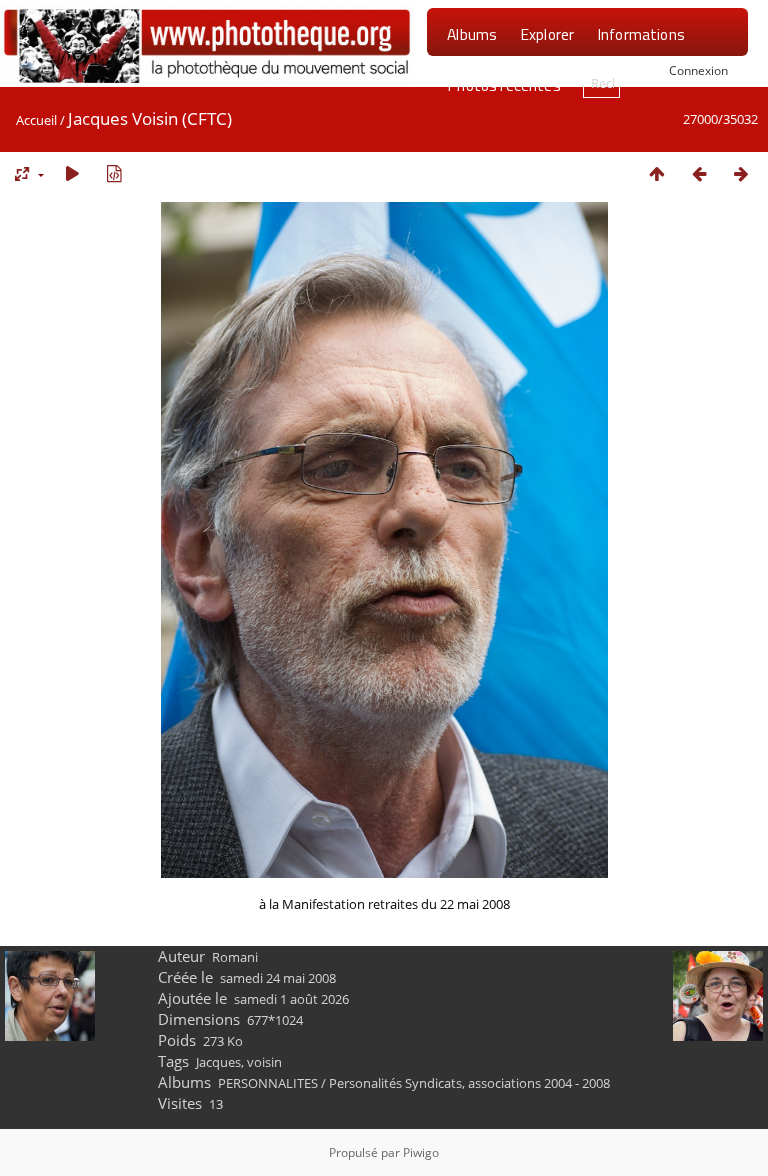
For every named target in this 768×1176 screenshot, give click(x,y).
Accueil (36, 120)
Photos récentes (503, 85)
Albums (472, 34)
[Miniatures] (657, 173)
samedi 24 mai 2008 (278, 978)
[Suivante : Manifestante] (741, 173)
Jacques (218, 1062)
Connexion (698, 70)
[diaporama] (72, 173)
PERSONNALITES (268, 1083)
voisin (264, 1062)
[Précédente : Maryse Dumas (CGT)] (699, 173)
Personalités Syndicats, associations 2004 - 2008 (469, 1083)
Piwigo (421, 1152)
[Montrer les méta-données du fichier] (114, 173)
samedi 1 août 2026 (291, 999)
